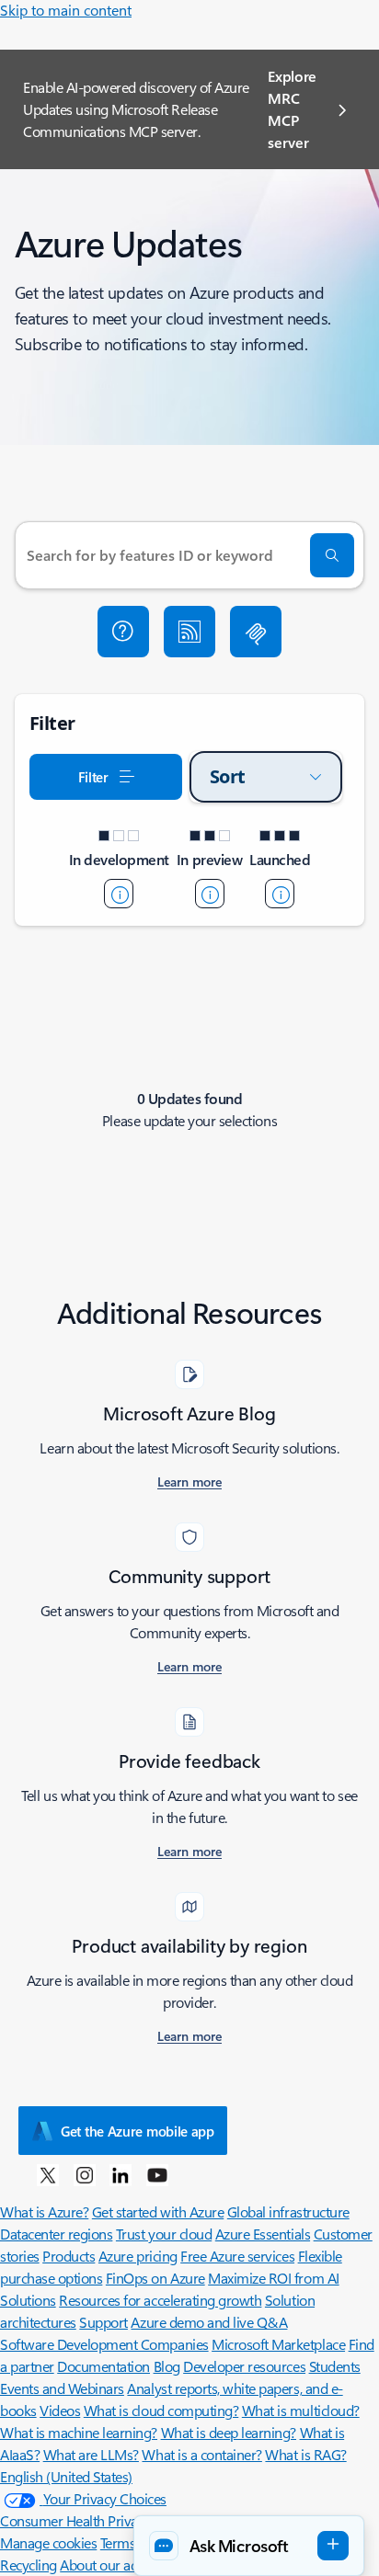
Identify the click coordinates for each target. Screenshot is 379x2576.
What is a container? (201, 2454)
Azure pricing (138, 2256)
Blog (167, 2366)
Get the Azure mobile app (138, 2131)
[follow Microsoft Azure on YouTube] (157, 2174)
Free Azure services (237, 2256)
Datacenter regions (56, 2234)
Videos (60, 2410)
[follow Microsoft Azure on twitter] (48, 2174)
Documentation (103, 2366)
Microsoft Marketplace (278, 2344)
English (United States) (66, 2476)
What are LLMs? (91, 2454)
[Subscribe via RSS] (189, 632)
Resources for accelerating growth (160, 2300)
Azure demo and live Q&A (209, 2322)
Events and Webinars (62, 2388)
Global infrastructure (288, 2211)
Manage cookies (48, 2542)
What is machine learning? (79, 2432)
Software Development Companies (104, 2344)
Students (335, 2366)
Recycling (29, 2565)
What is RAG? (305, 2454)
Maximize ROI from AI (273, 2278)
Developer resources (244, 2366)
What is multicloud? (301, 2410)
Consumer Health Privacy (75, 2520)
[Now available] (280, 894)
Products (69, 2256)
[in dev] (119, 894)
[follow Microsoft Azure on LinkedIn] (121, 2174)
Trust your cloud (164, 2234)
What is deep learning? (229, 2432)
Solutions (28, 2300)
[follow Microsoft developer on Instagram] (85, 2174)
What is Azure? (44, 2211)
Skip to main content (66, 10)
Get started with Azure (158, 2211)
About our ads (102, 2565)
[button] (123, 632)
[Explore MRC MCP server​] (256, 632)
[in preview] (210, 894)
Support (103, 2322)
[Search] (332, 555)
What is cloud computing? (161, 2410)
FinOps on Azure (155, 2278)
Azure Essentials (263, 2234)
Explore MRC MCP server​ (292, 109)
